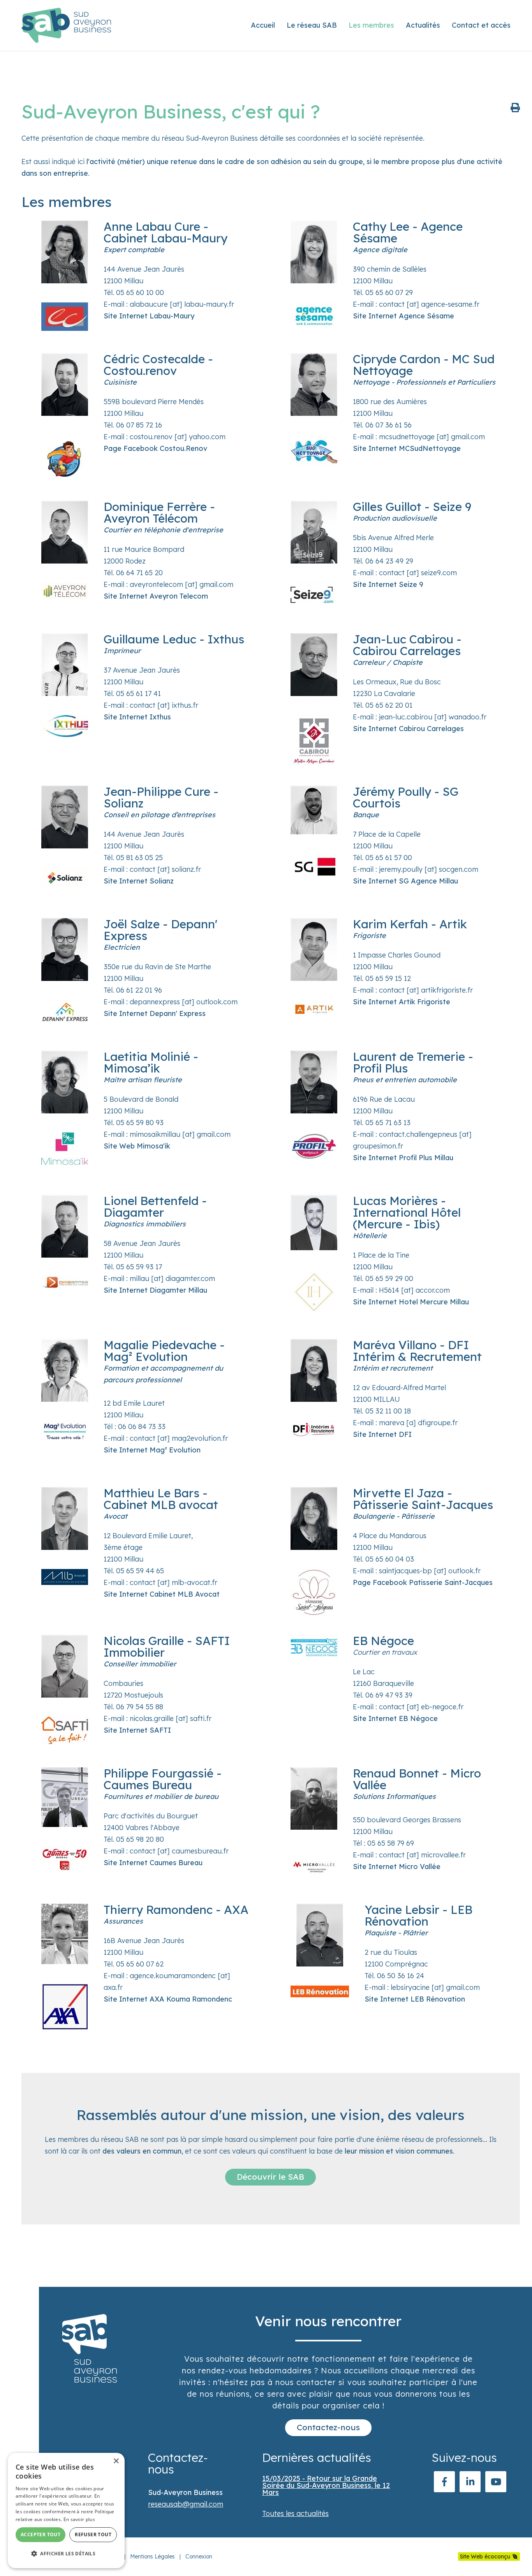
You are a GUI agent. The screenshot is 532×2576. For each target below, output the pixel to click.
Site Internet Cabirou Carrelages (408, 729)
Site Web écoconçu (485, 2557)
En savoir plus (79, 2519)
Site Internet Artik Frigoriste (402, 1002)
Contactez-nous (328, 2427)
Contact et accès (481, 25)
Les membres (371, 25)
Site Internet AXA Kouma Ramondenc (168, 1999)
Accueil (263, 25)
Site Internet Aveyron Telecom (156, 596)
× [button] (116, 2461)
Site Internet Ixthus (137, 717)
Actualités (423, 25)
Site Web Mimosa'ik (137, 1146)
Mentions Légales (152, 2557)
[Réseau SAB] (66, 25)
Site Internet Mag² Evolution (152, 1450)
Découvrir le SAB (270, 2177)
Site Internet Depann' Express (155, 1013)
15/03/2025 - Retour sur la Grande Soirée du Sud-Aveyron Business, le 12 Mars (326, 2485)
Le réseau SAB (312, 25)
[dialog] (66, 2511)
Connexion (199, 2557)
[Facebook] (444, 2482)
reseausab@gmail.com (186, 2504)
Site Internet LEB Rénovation (415, 1999)
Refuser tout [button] (93, 2534)
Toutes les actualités (295, 2513)
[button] (66, 2554)
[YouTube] (496, 2482)
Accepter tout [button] (41, 2534)
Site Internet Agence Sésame (403, 316)
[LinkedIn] (470, 2482)
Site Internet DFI (382, 1434)
